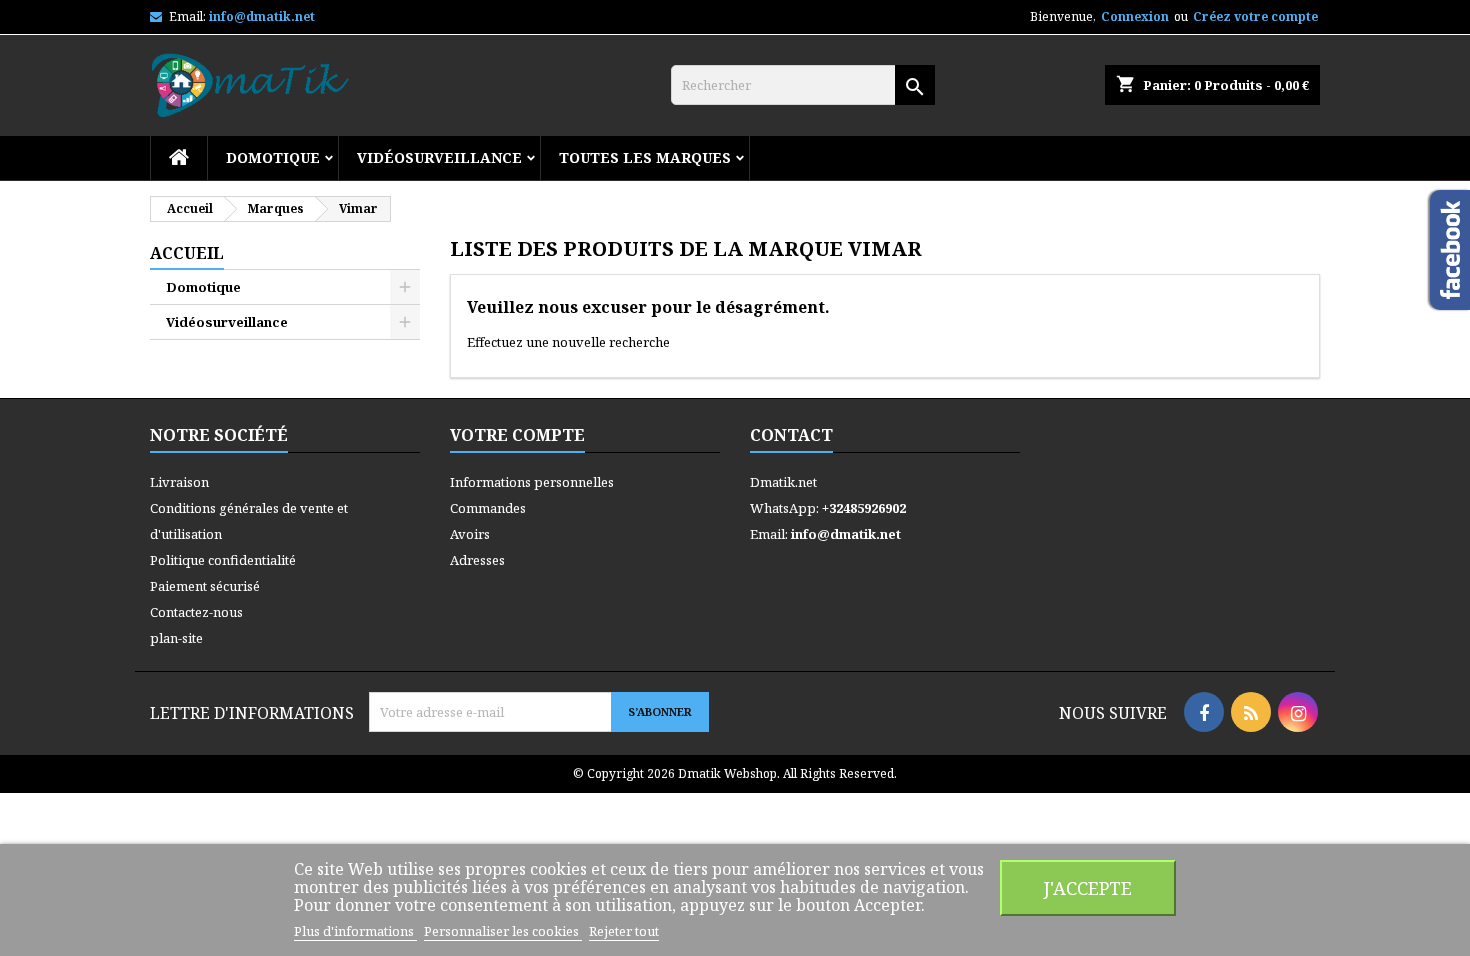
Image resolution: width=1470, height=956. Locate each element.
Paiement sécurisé (205, 586)
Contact (791, 435)
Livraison (179, 482)
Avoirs (470, 534)
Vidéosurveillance (439, 157)
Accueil (187, 253)
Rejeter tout (624, 931)
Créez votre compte (1255, 16)
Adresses (477, 560)
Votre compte (517, 435)
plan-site (176, 638)
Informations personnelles (532, 482)
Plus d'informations (355, 931)
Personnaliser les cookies (503, 931)
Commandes (488, 508)
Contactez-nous (196, 612)
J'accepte (1088, 887)
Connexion (1135, 16)
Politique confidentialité (223, 560)
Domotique (273, 157)
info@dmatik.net (262, 16)
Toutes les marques (645, 157)
